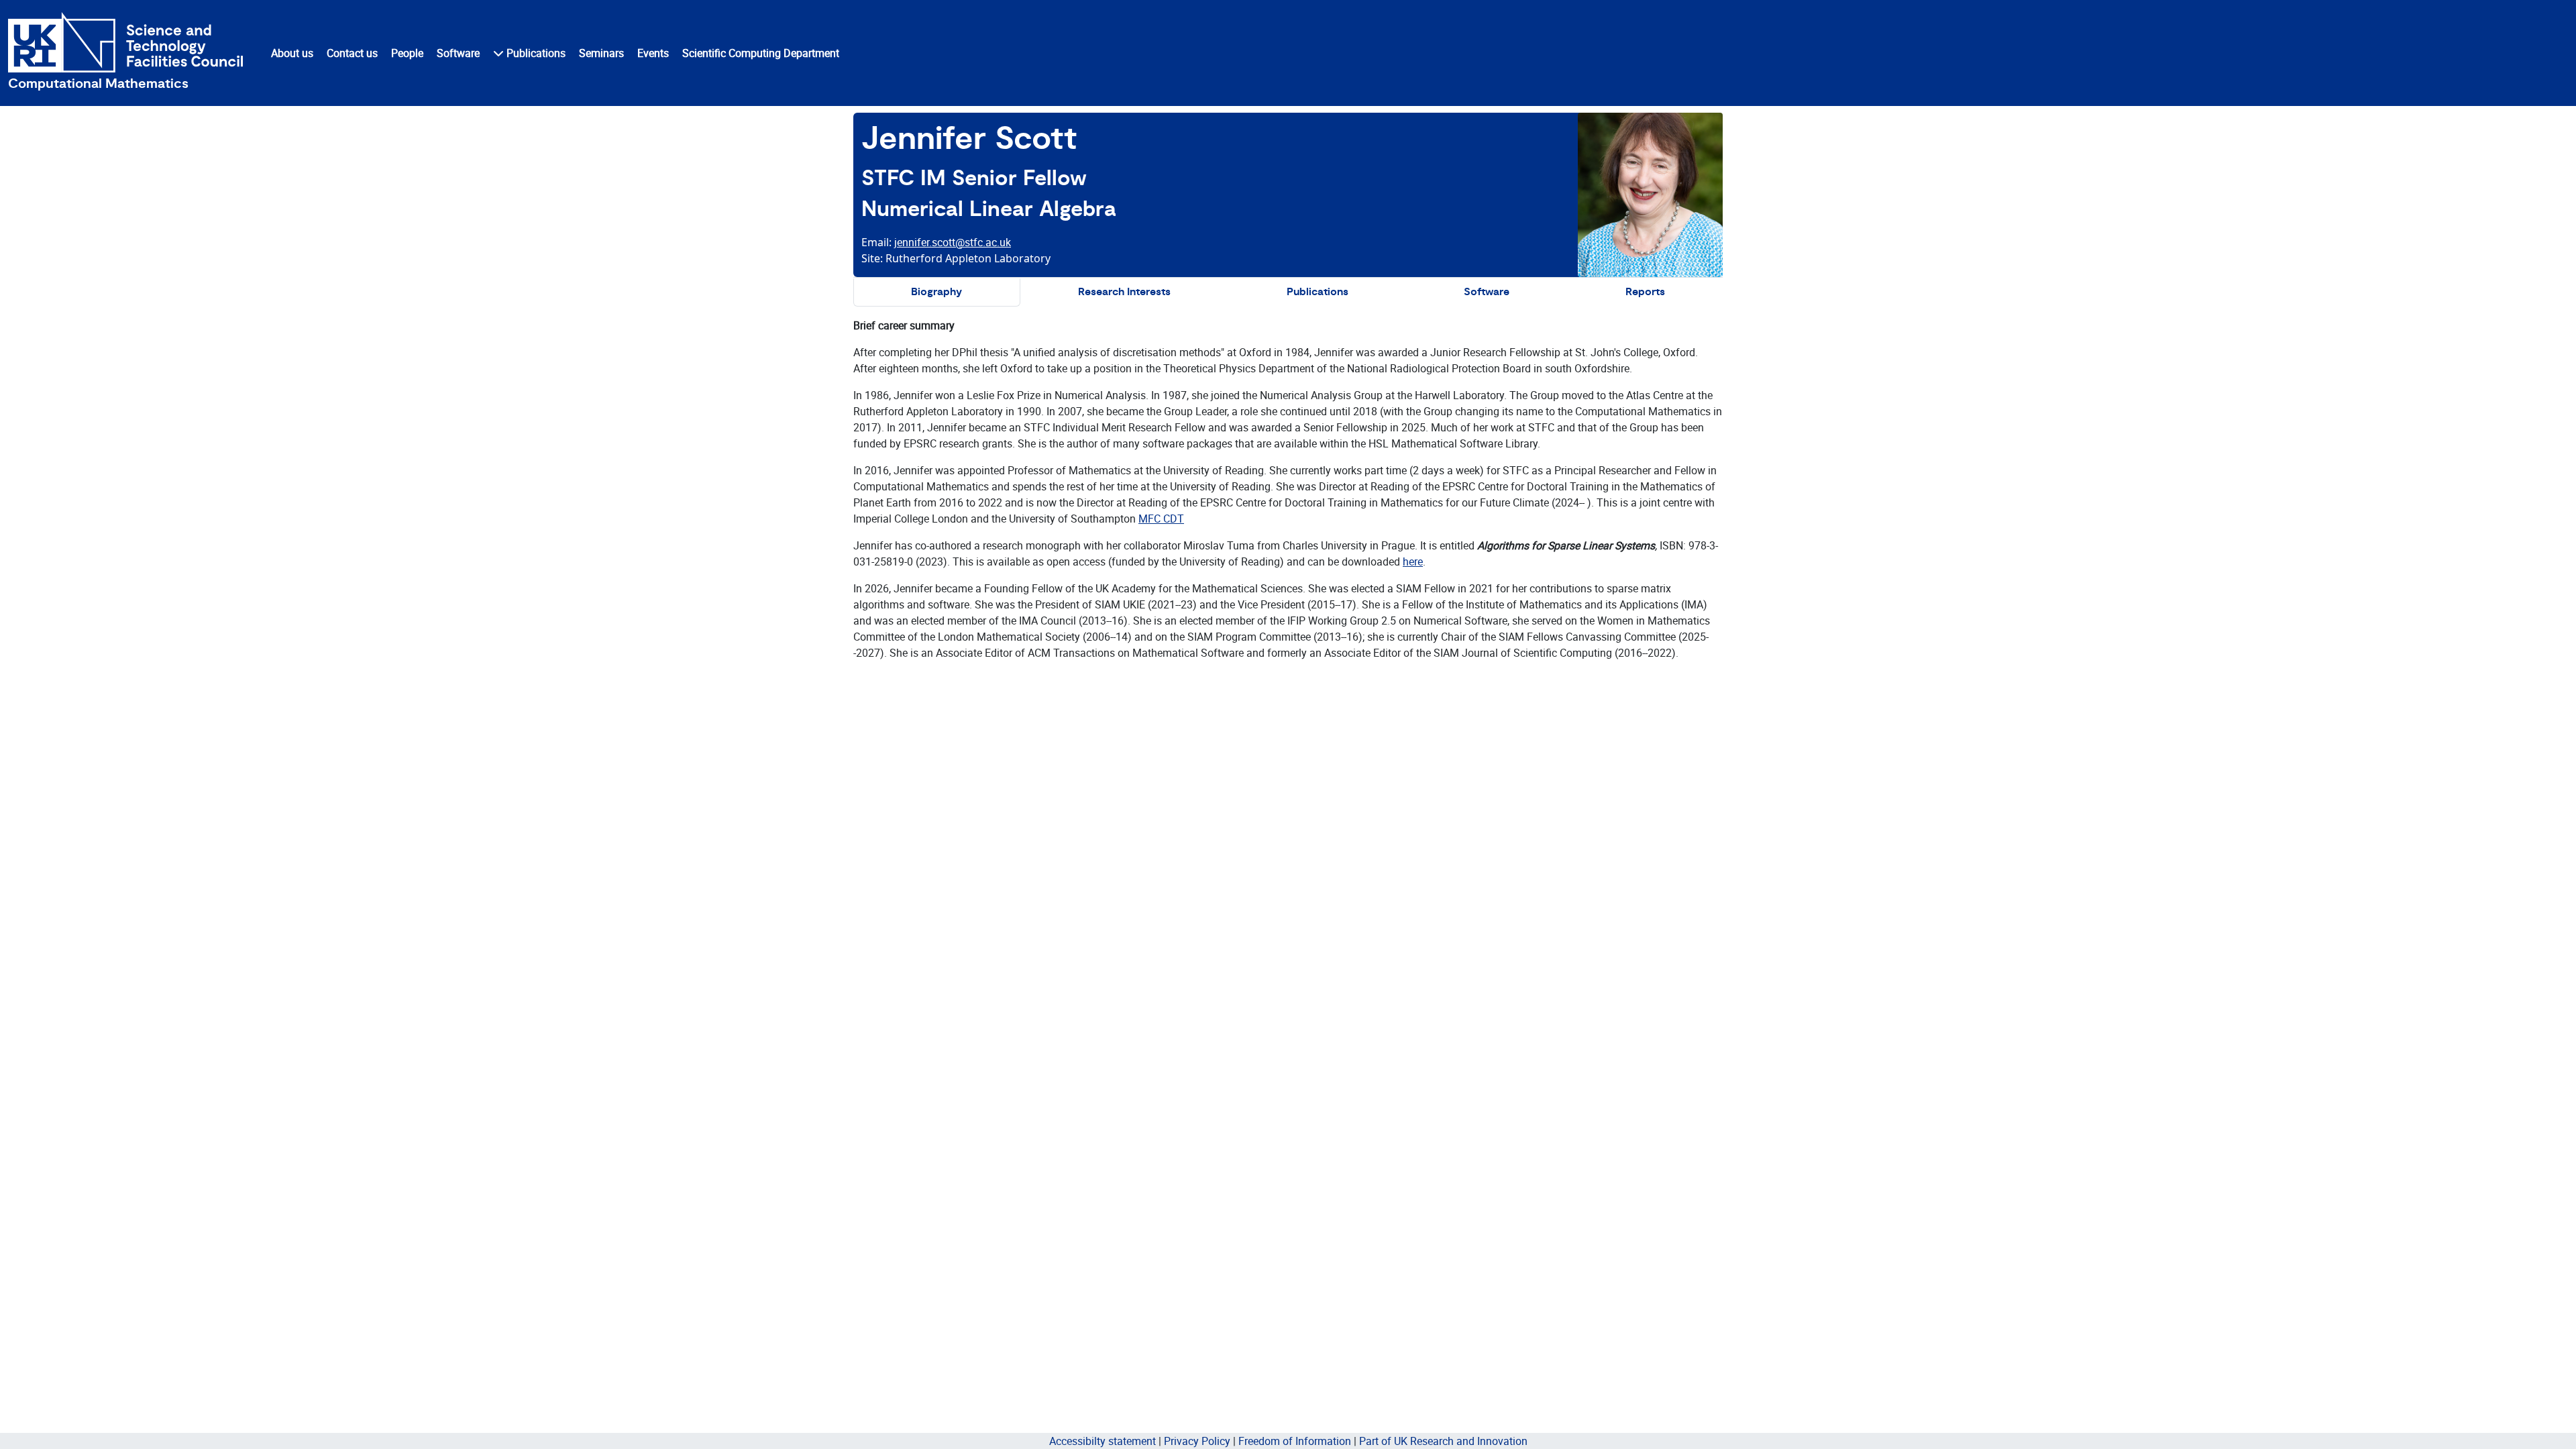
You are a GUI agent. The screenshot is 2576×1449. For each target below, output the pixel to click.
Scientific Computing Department (761, 53)
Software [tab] (1487, 292)
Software (458, 53)
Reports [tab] (1645, 292)
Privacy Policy (1197, 1441)
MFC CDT (1161, 519)
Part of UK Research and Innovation (1443, 1441)
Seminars (601, 53)
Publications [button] (535, 53)
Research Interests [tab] (1124, 292)
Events (653, 53)
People (407, 53)
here (1413, 561)
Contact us (352, 53)
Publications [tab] (1318, 292)
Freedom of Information (1295, 1441)
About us (292, 53)
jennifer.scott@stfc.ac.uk (953, 242)
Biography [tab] (936, 292)
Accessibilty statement (1103, 1441)
